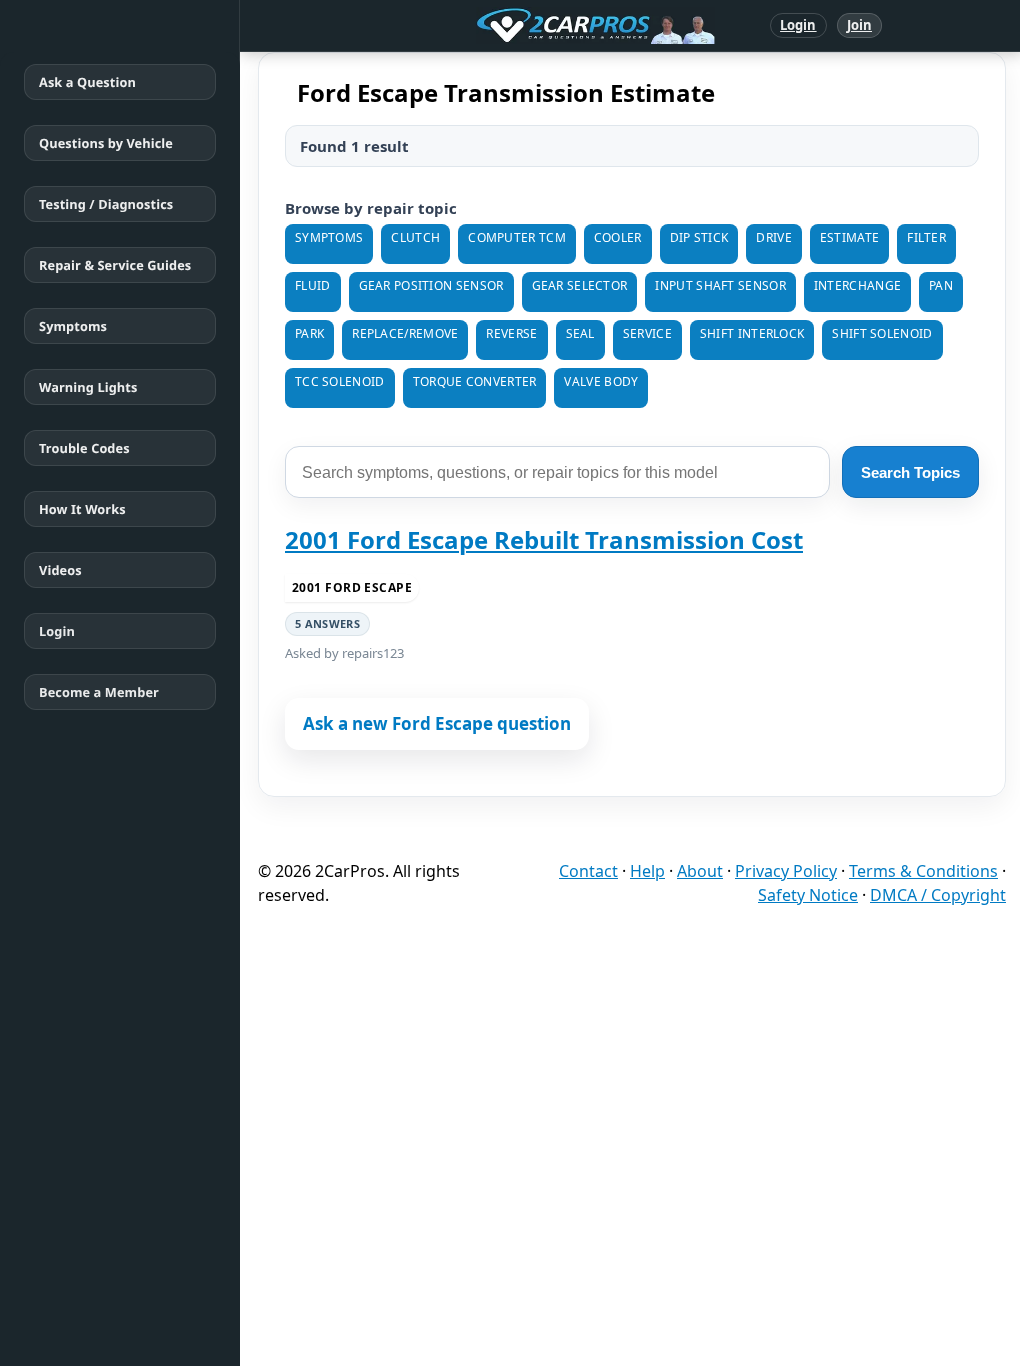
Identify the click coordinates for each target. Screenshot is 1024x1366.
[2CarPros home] (491, 26)
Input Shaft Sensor (720, 285)
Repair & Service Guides (115, 265)
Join (859, 25)
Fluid (313, 285)
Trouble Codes (84, 448)
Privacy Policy (786, 871)
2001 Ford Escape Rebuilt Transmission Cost (544, 539)
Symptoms (73, 326)
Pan (941, 285)
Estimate (849, 237)
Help (647, 871)
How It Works (82, 509)
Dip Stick (699, 237)
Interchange (857, 285)
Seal (580, 333)
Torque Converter (475, 381)
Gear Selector (580, 285)
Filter (926, 237)
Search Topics (910, 472)
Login (798, 25)
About (700, 871)
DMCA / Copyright (938, 895)
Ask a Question (87, 82)
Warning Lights (88, 387)
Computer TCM (517, 237)
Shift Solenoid (882, 333)
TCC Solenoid (340, 381)
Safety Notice (808, 895)
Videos (60, 570)
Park (309, 333)
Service (647, 333)
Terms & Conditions (923, 871)
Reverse (511, 333)
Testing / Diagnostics (106, 204)
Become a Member (99, 692)
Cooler (618, 237)
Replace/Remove (405, 333)
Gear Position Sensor (431, 285)
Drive (774, 237)
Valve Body (601, 381)
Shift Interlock (752, 333)
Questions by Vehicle (106, 143)
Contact (588, 871)
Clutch (415, 237)
